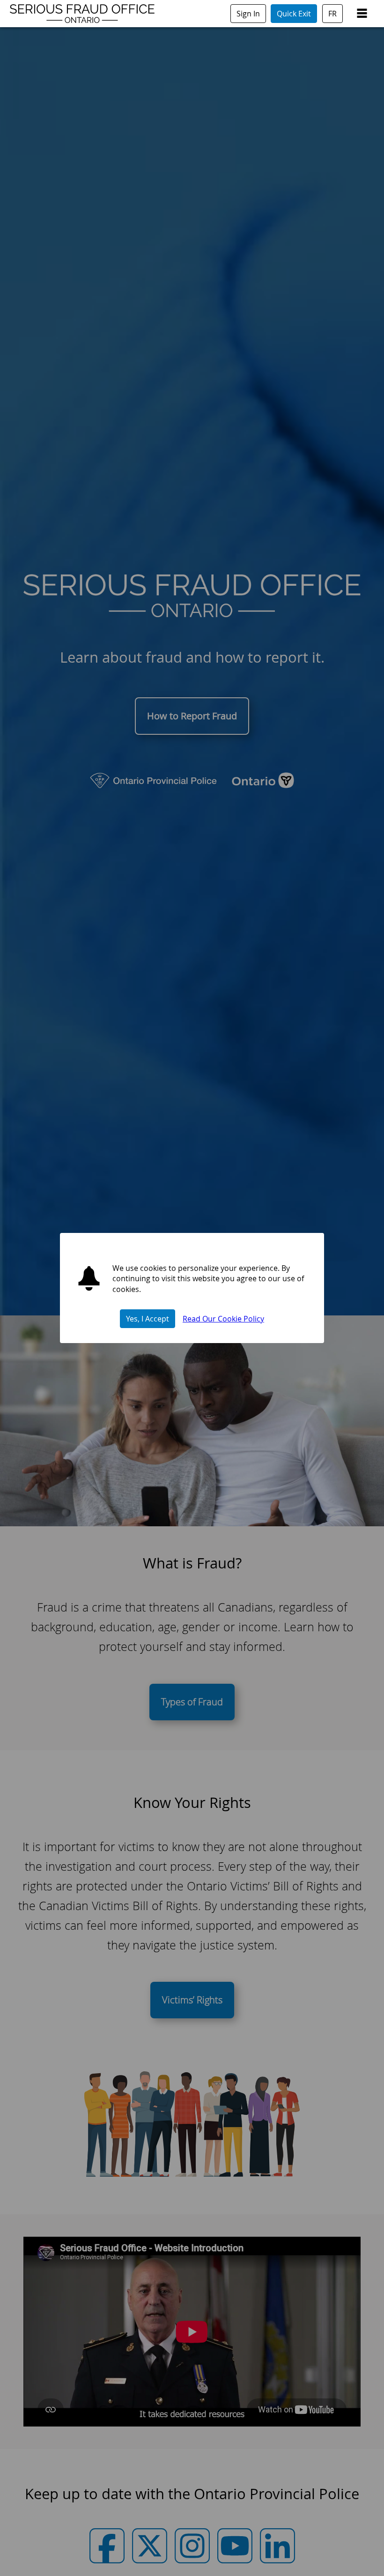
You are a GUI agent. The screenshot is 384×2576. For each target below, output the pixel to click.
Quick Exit (294, 14)
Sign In (248, 14)
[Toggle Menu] (362, 14)
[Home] (82, 22)
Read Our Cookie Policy (223, 1319)
